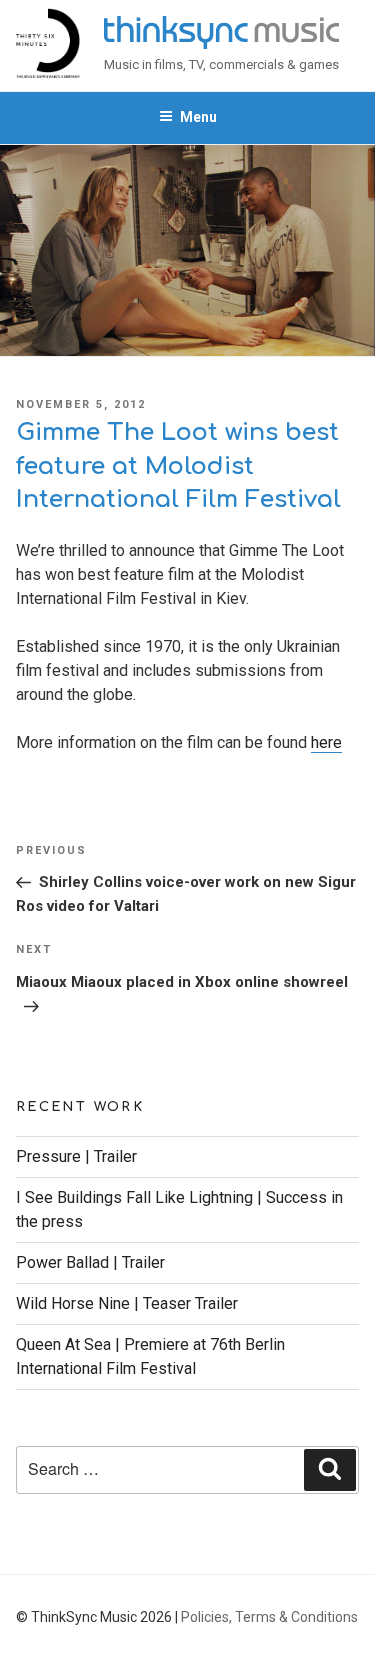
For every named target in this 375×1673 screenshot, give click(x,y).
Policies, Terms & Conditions (269, 1617)
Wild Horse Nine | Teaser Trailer (127, 1303)
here (326, 742)
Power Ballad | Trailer (90, 1262)
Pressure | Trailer (76, 1156)
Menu (198, 117)
